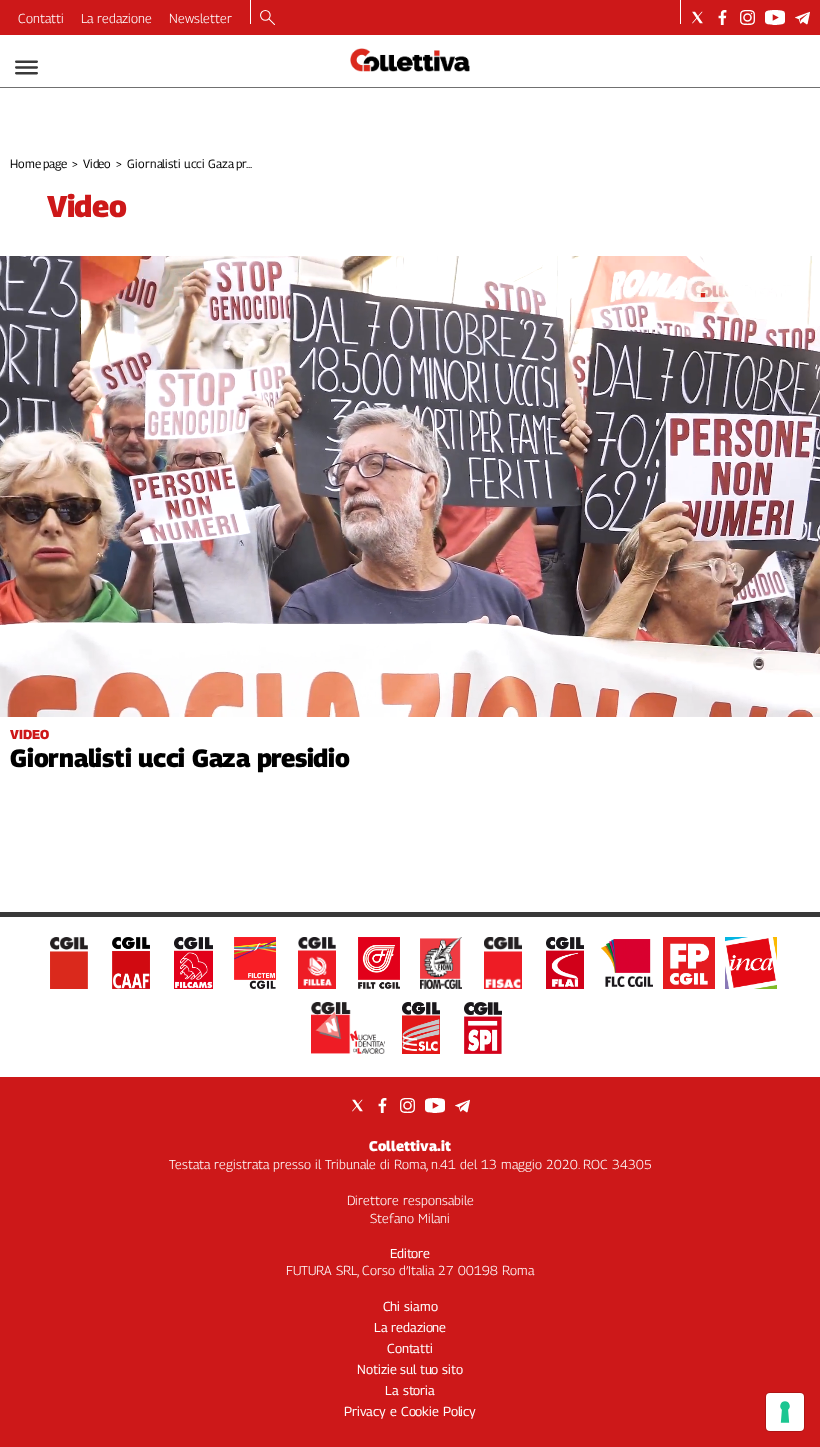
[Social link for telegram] (802, 17)
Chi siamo (410, 1306)
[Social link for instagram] (747, 17)
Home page (38, 163)
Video (97, 163)
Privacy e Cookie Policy (410, 1411)
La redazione (116, 18)
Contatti (41, 18)
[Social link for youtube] (775, 17)
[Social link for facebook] (722, 17)
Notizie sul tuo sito (409, 1369)
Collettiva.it (410, 1145)
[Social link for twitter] (697, 17)
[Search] (267, 19)
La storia (410, 1390)
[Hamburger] (26, 67)
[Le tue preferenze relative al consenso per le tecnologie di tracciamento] (785, 1412)
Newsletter (200, 18)
